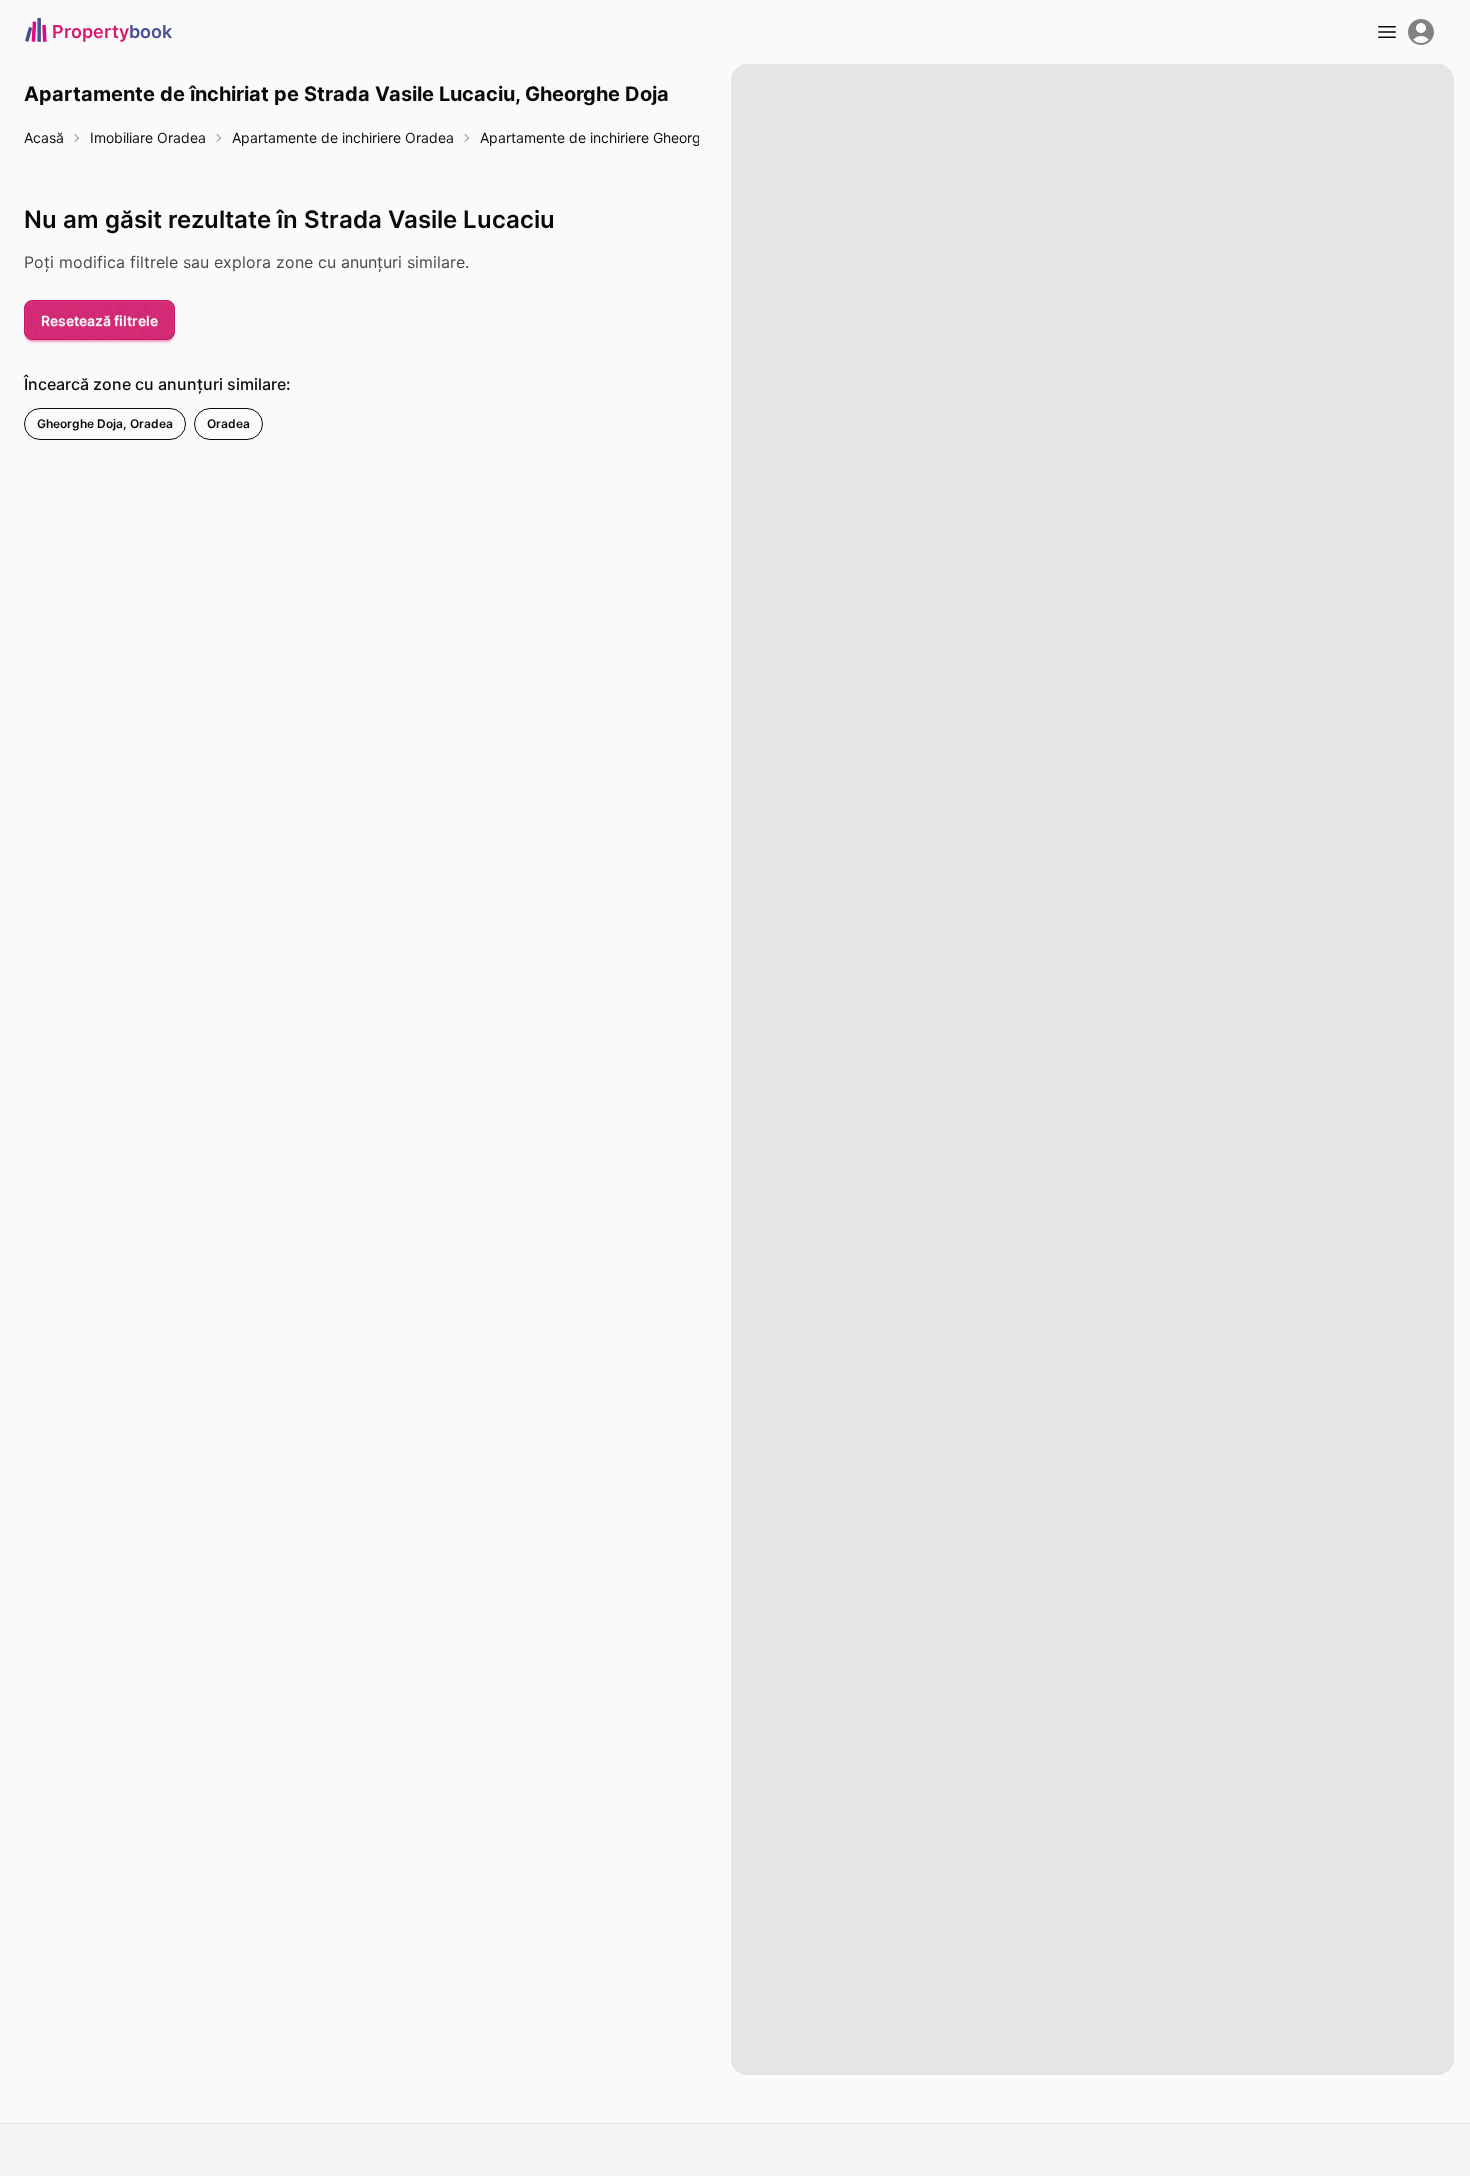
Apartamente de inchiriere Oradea (343, 137)
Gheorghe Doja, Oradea (105, 423)
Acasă (44, 137)
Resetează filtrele (99, 320)
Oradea (228, 423)
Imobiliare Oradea (148, 137)
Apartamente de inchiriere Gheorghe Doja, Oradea (643, 137)
